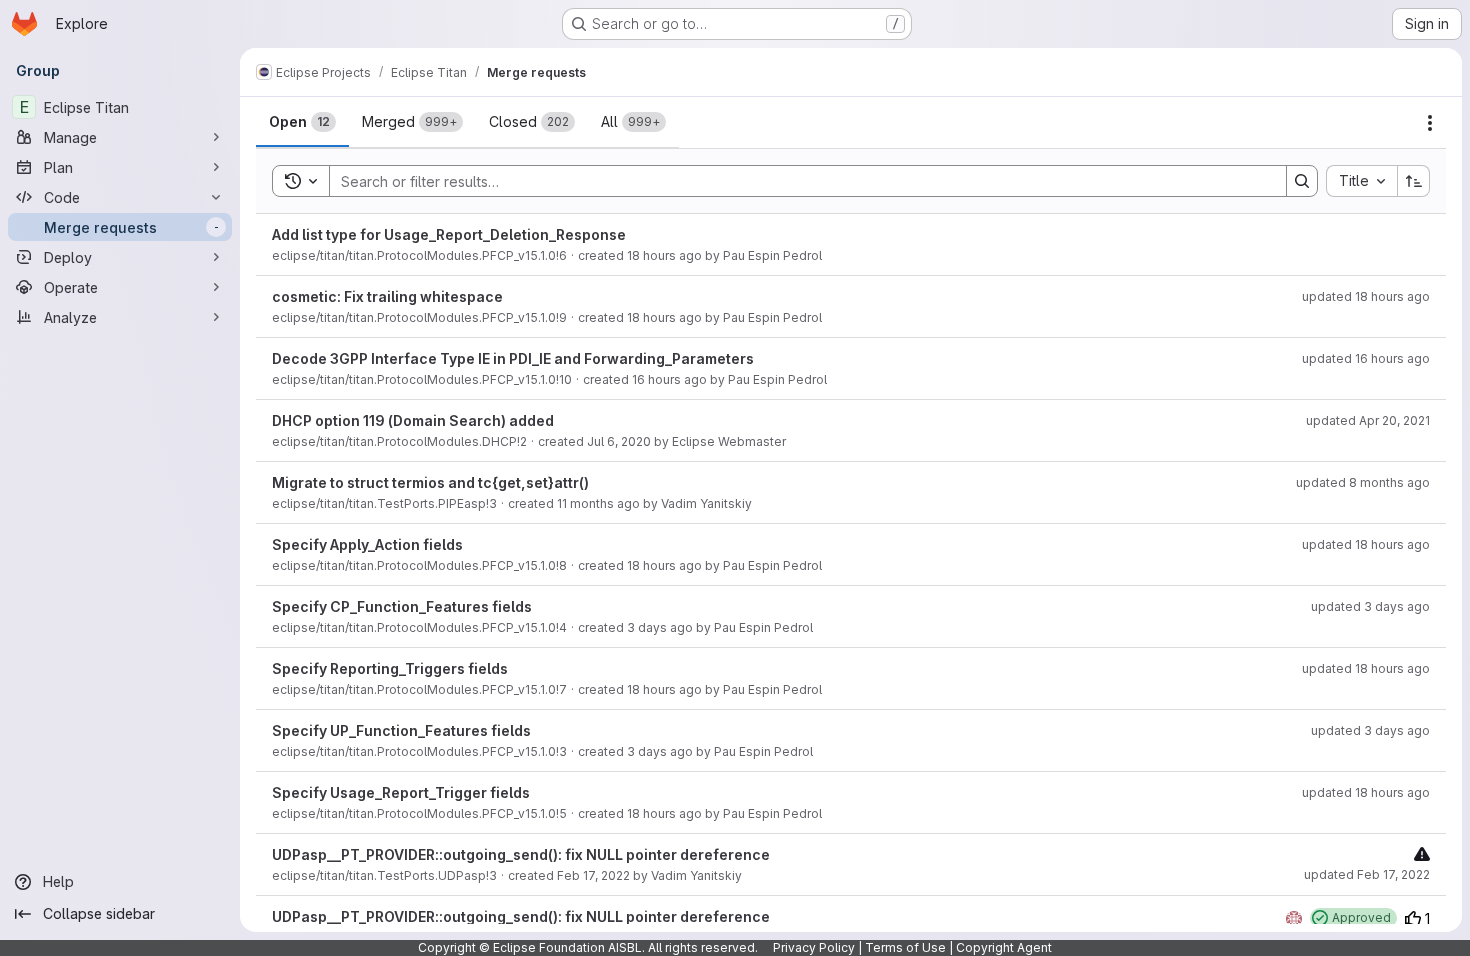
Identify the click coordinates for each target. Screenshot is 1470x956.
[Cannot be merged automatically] (1422, 853)
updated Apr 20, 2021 (1368, 420)
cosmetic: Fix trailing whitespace (387, 296)
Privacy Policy (814, 947)
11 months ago (598, 503)
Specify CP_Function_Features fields (402, 606)
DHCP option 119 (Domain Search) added (413, 420)
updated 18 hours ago (1366, 296)
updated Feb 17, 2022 (1367, 874)
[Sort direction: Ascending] (1414, 181)
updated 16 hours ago (1366, 358)
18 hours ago (664, 255)
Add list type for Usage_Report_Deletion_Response (449, 234)
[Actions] (1430, 123)
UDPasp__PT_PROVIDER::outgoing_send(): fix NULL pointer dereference (521, 854)
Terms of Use (905, 947)
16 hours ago (669, 379)
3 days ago (660, 627)
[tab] (302, 122)
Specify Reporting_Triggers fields (390, 668)
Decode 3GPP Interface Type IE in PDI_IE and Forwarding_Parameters (513, 358)
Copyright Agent (1004, 947)
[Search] (1302, 181)
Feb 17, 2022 (593, 875)
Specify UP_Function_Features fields (401, 730)
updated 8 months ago (1363, 482)
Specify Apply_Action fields (367, 544)
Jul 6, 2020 (619, 441)
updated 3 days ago (1370, 606)
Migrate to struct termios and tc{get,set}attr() (430, 482)
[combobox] (1361, 181)
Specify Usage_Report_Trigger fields (401, 792)
